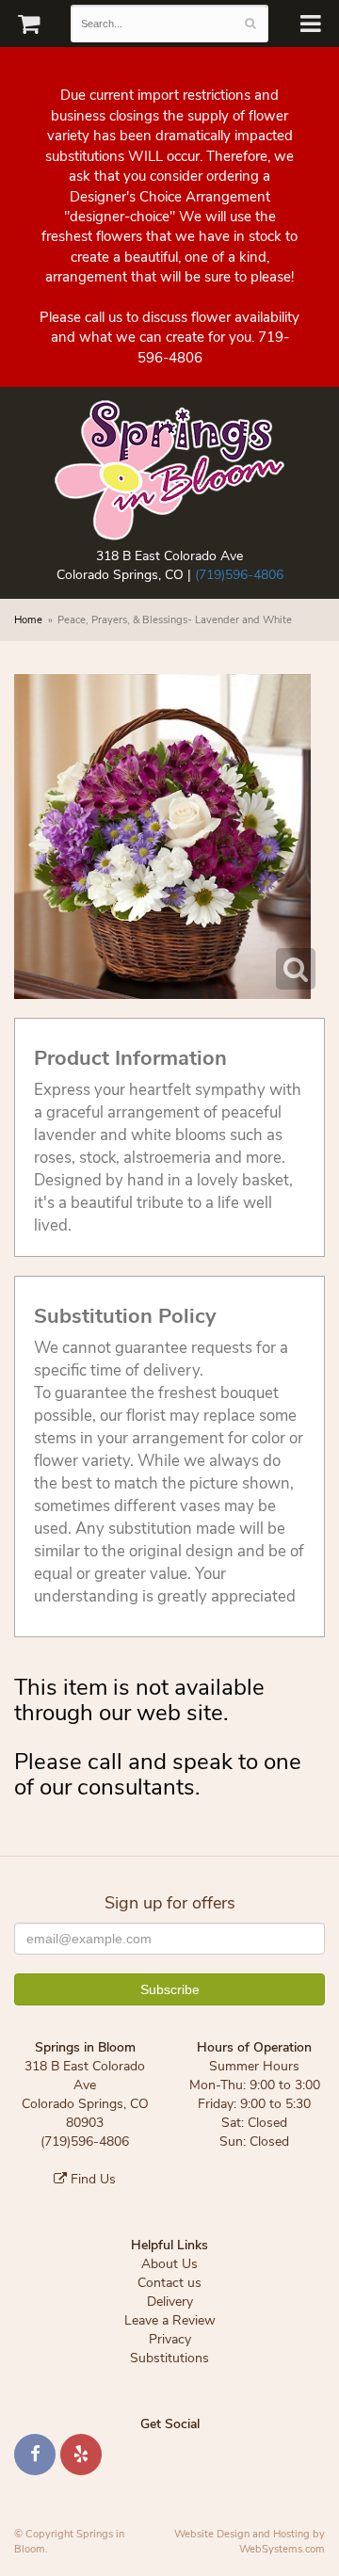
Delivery (170, 2302)
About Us (169, 2264)
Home (28, 620)
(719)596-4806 (239, 575)
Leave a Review (170, 2320)
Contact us (169, 2283)
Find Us (91, 2179)
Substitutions (169, 2358)
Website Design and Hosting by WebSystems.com (250, 2542)
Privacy (170, 2339)
